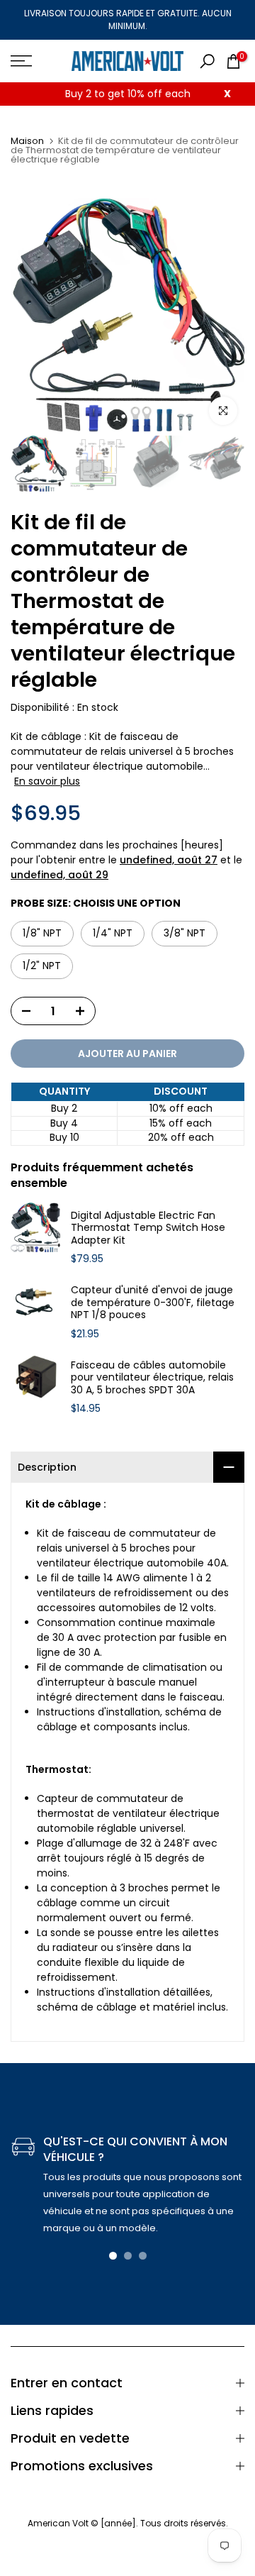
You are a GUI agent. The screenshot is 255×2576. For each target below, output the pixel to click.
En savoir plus (47, 781)
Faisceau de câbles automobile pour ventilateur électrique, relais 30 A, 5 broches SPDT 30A (152, 1378)
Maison (27, 141)
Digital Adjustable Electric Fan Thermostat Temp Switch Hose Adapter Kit (148, 1228)
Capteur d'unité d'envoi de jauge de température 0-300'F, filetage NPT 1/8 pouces (153, 1303)
